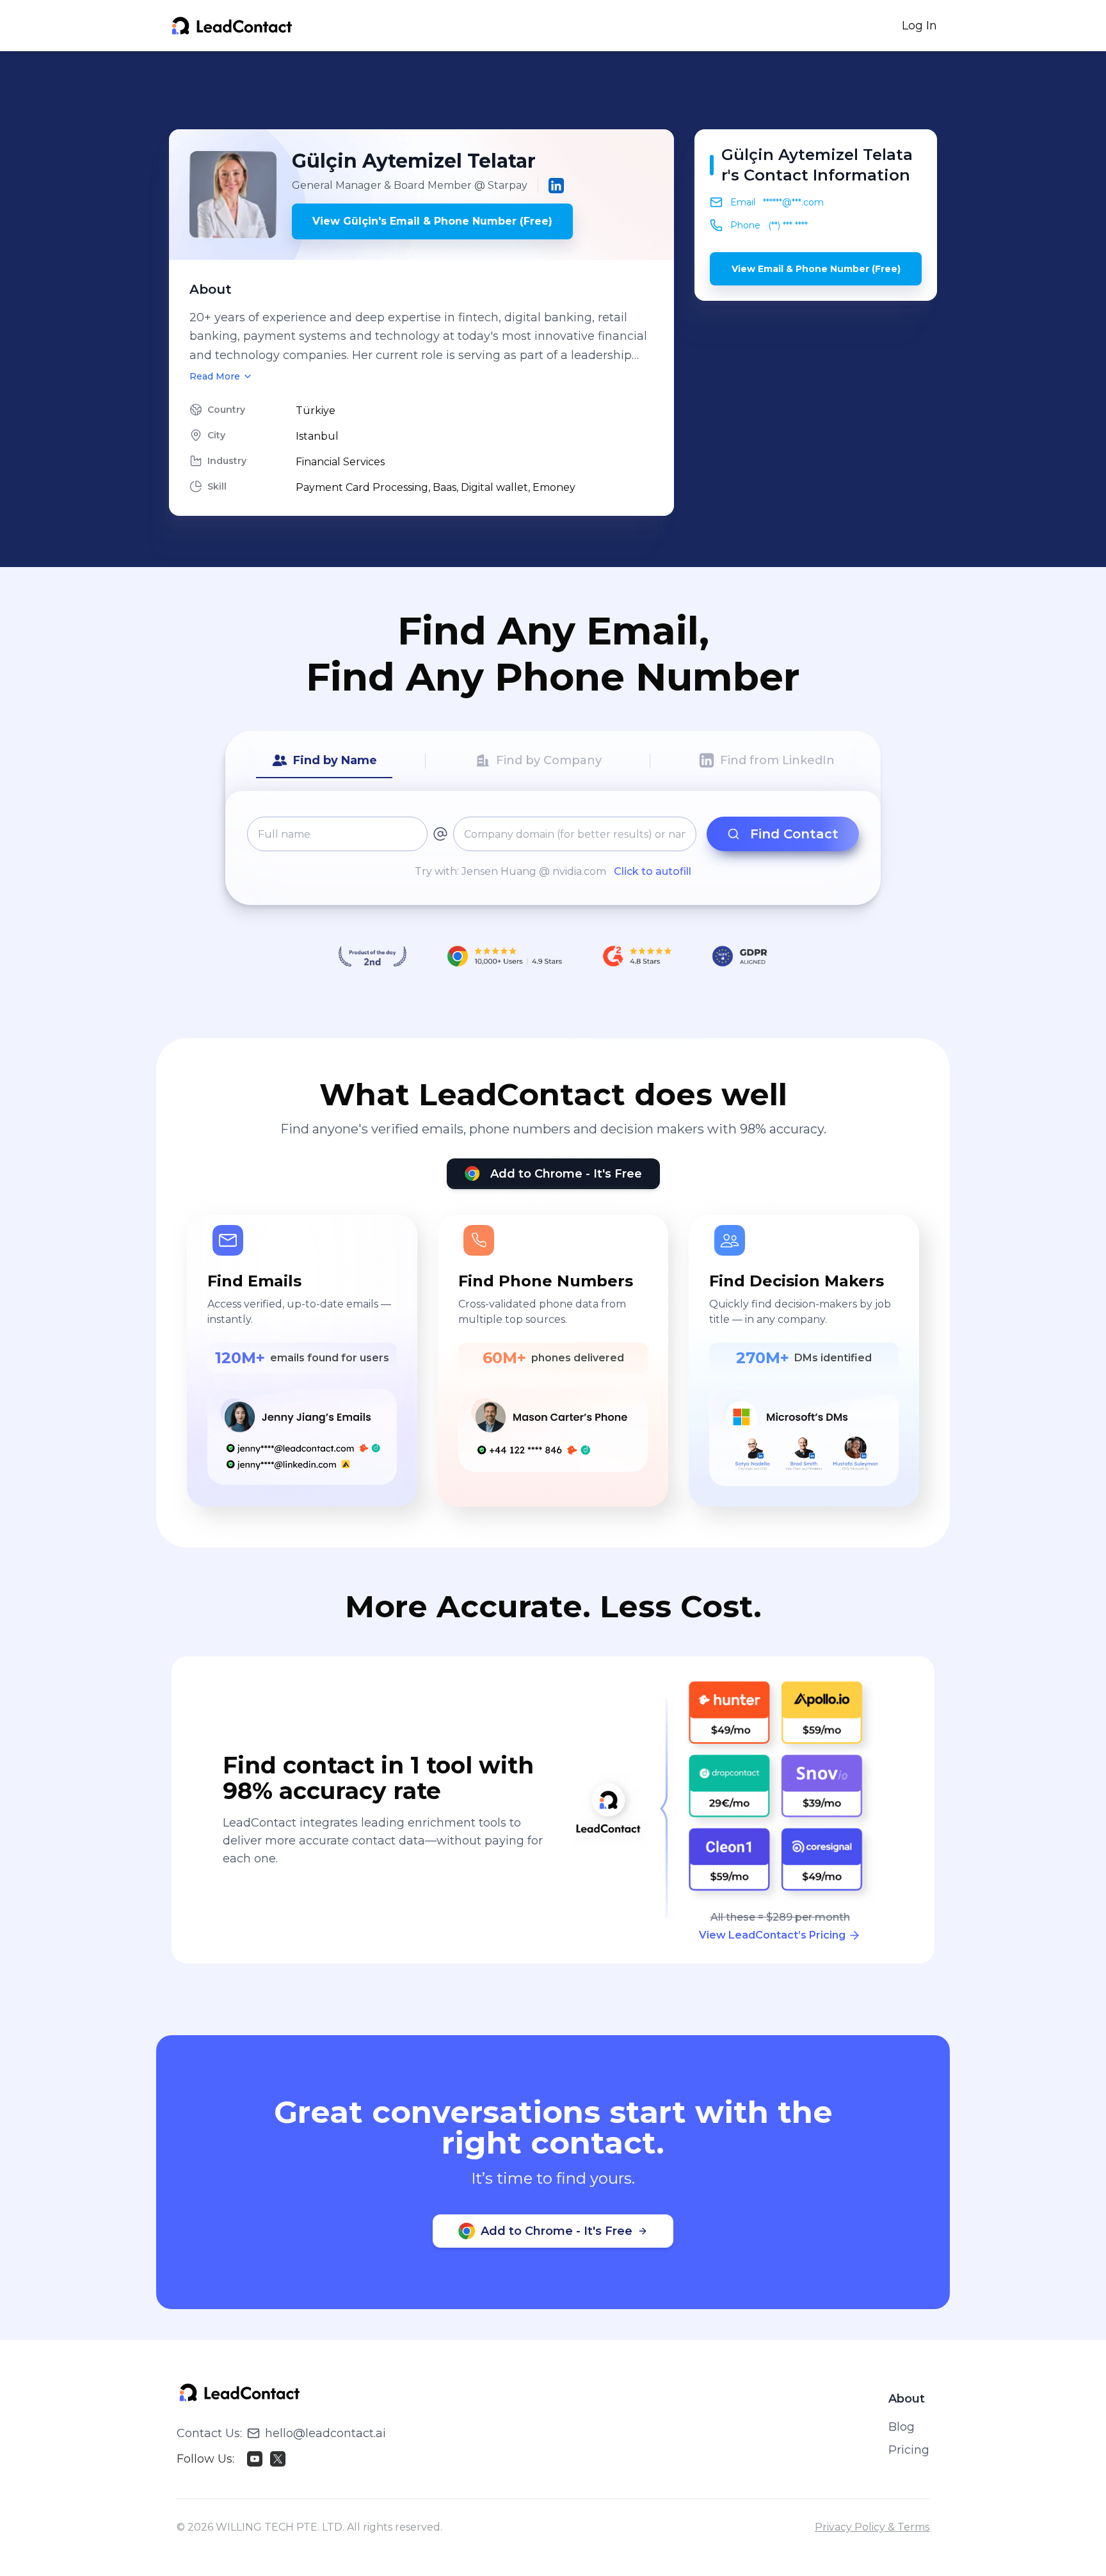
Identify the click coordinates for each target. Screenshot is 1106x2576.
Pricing (909, 2450)
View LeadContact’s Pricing (772, 1935)
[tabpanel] (553, 848)
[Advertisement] (553, 90)
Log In (919, 26)
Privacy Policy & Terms (872, 2527)
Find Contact (794, 834)
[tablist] (553, 761)
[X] (278, 2459)
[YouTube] (255, 2459)
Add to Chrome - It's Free (566, 1174)
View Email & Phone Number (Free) (816, 269)
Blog (902, 2427)
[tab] (324, 761)
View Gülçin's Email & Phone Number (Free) (432, 221)
